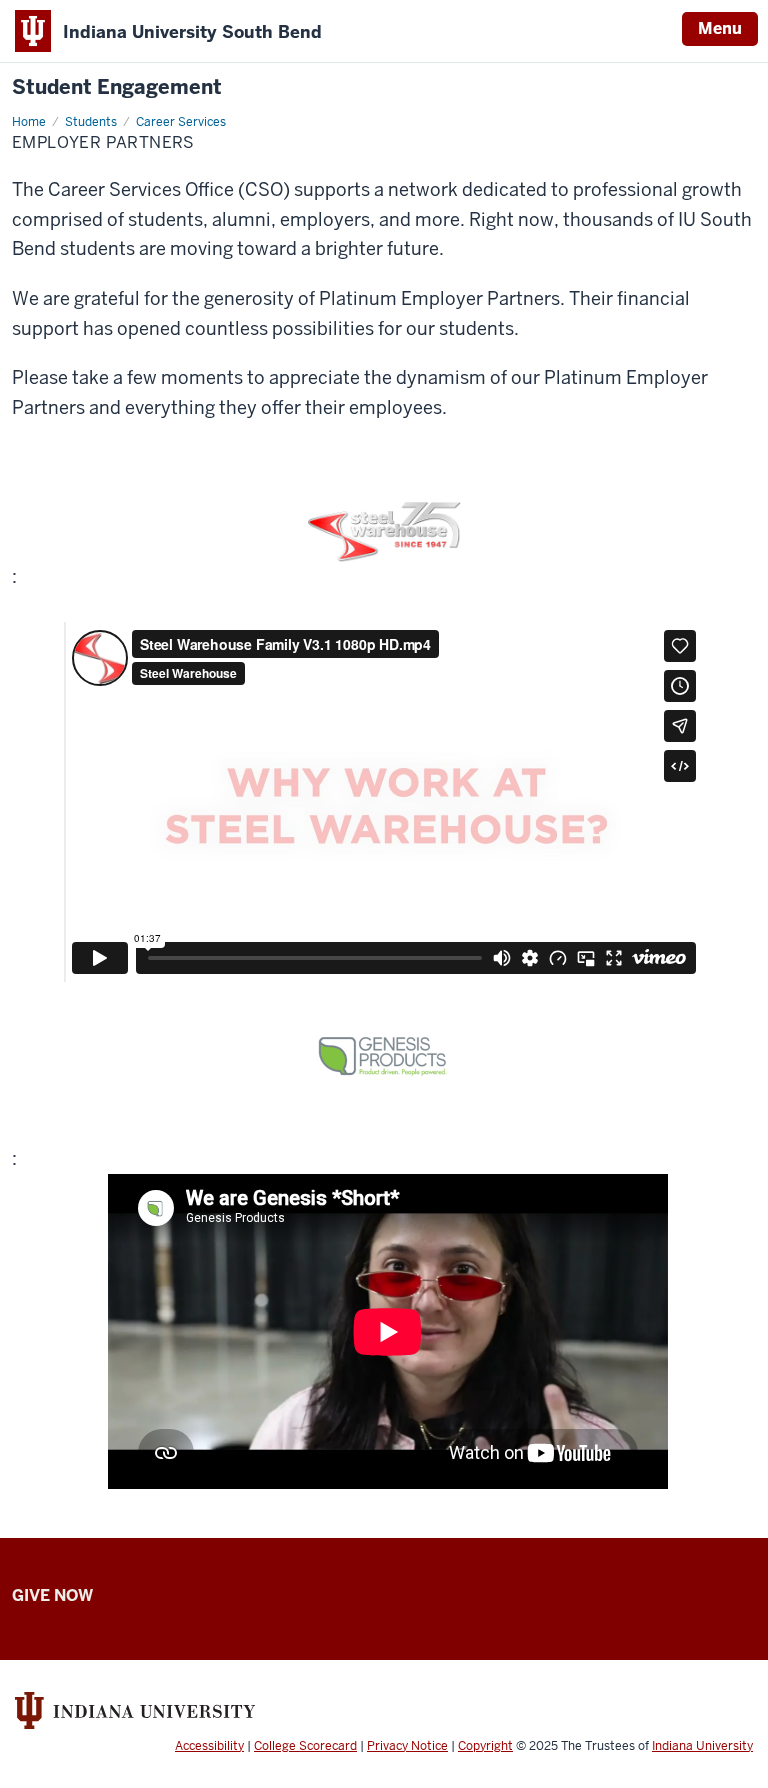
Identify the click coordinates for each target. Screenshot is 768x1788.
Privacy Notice (407, 1746)
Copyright (485, 1746)
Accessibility (209, 1746)
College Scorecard (305, 1746)
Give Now (52, 1595)
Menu (720, 28)
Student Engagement (117, 87)
